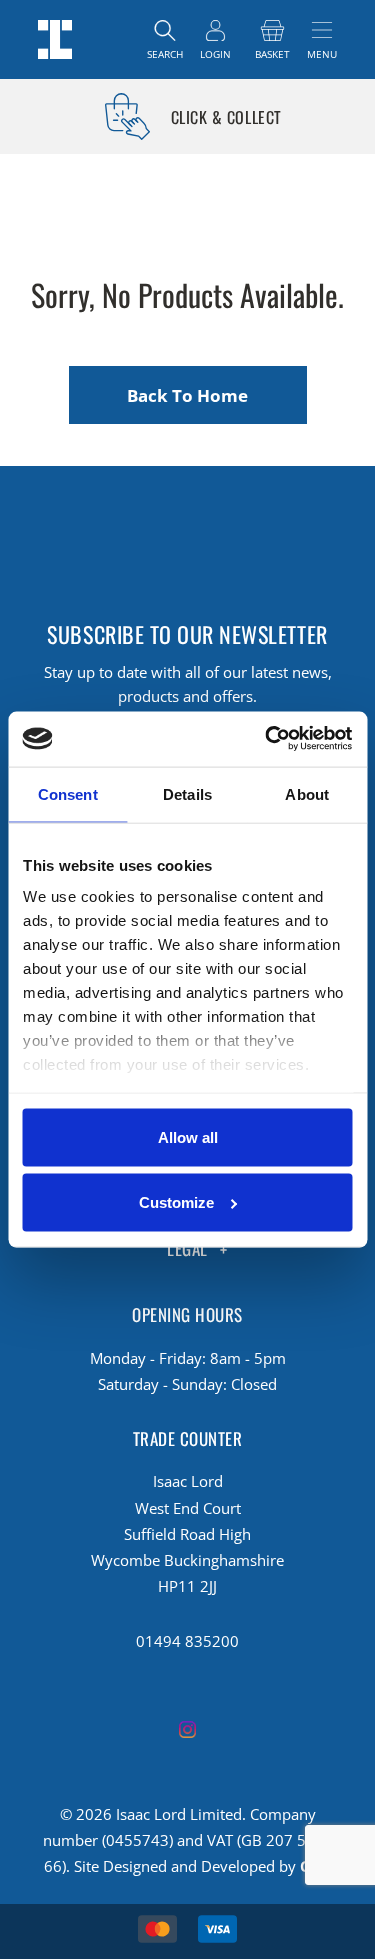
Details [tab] (187, 794)
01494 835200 (187, 1641)
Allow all (188, 1136)
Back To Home (187, 395)
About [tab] (307, 794)
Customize (176, 1202)
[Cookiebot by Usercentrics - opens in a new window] (267, 738)
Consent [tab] (68, 794)
